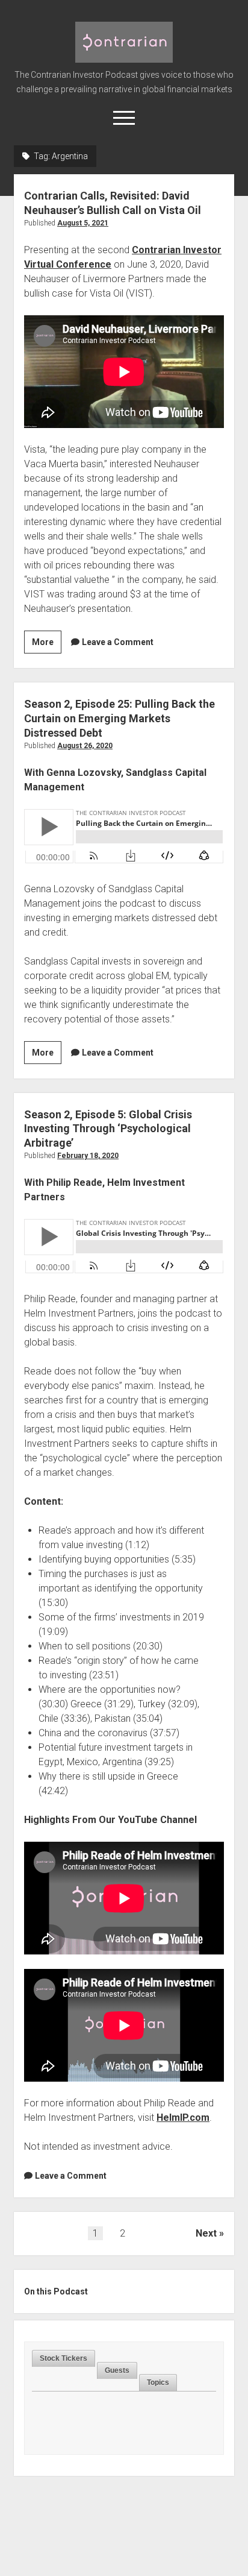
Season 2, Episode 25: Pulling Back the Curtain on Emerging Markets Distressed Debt (119, 718)
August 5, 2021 (83, 223)
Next (206, 2233)
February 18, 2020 (88, 1156)
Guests (117, 2370)
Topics (158, 2382)
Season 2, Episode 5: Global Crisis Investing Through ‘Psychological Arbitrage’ (108, 1129)
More (47, 645)
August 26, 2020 (85, 746)
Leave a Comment (118, 642)
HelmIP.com (183, 2118)
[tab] (64, 2359)
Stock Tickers (64, 2358)
